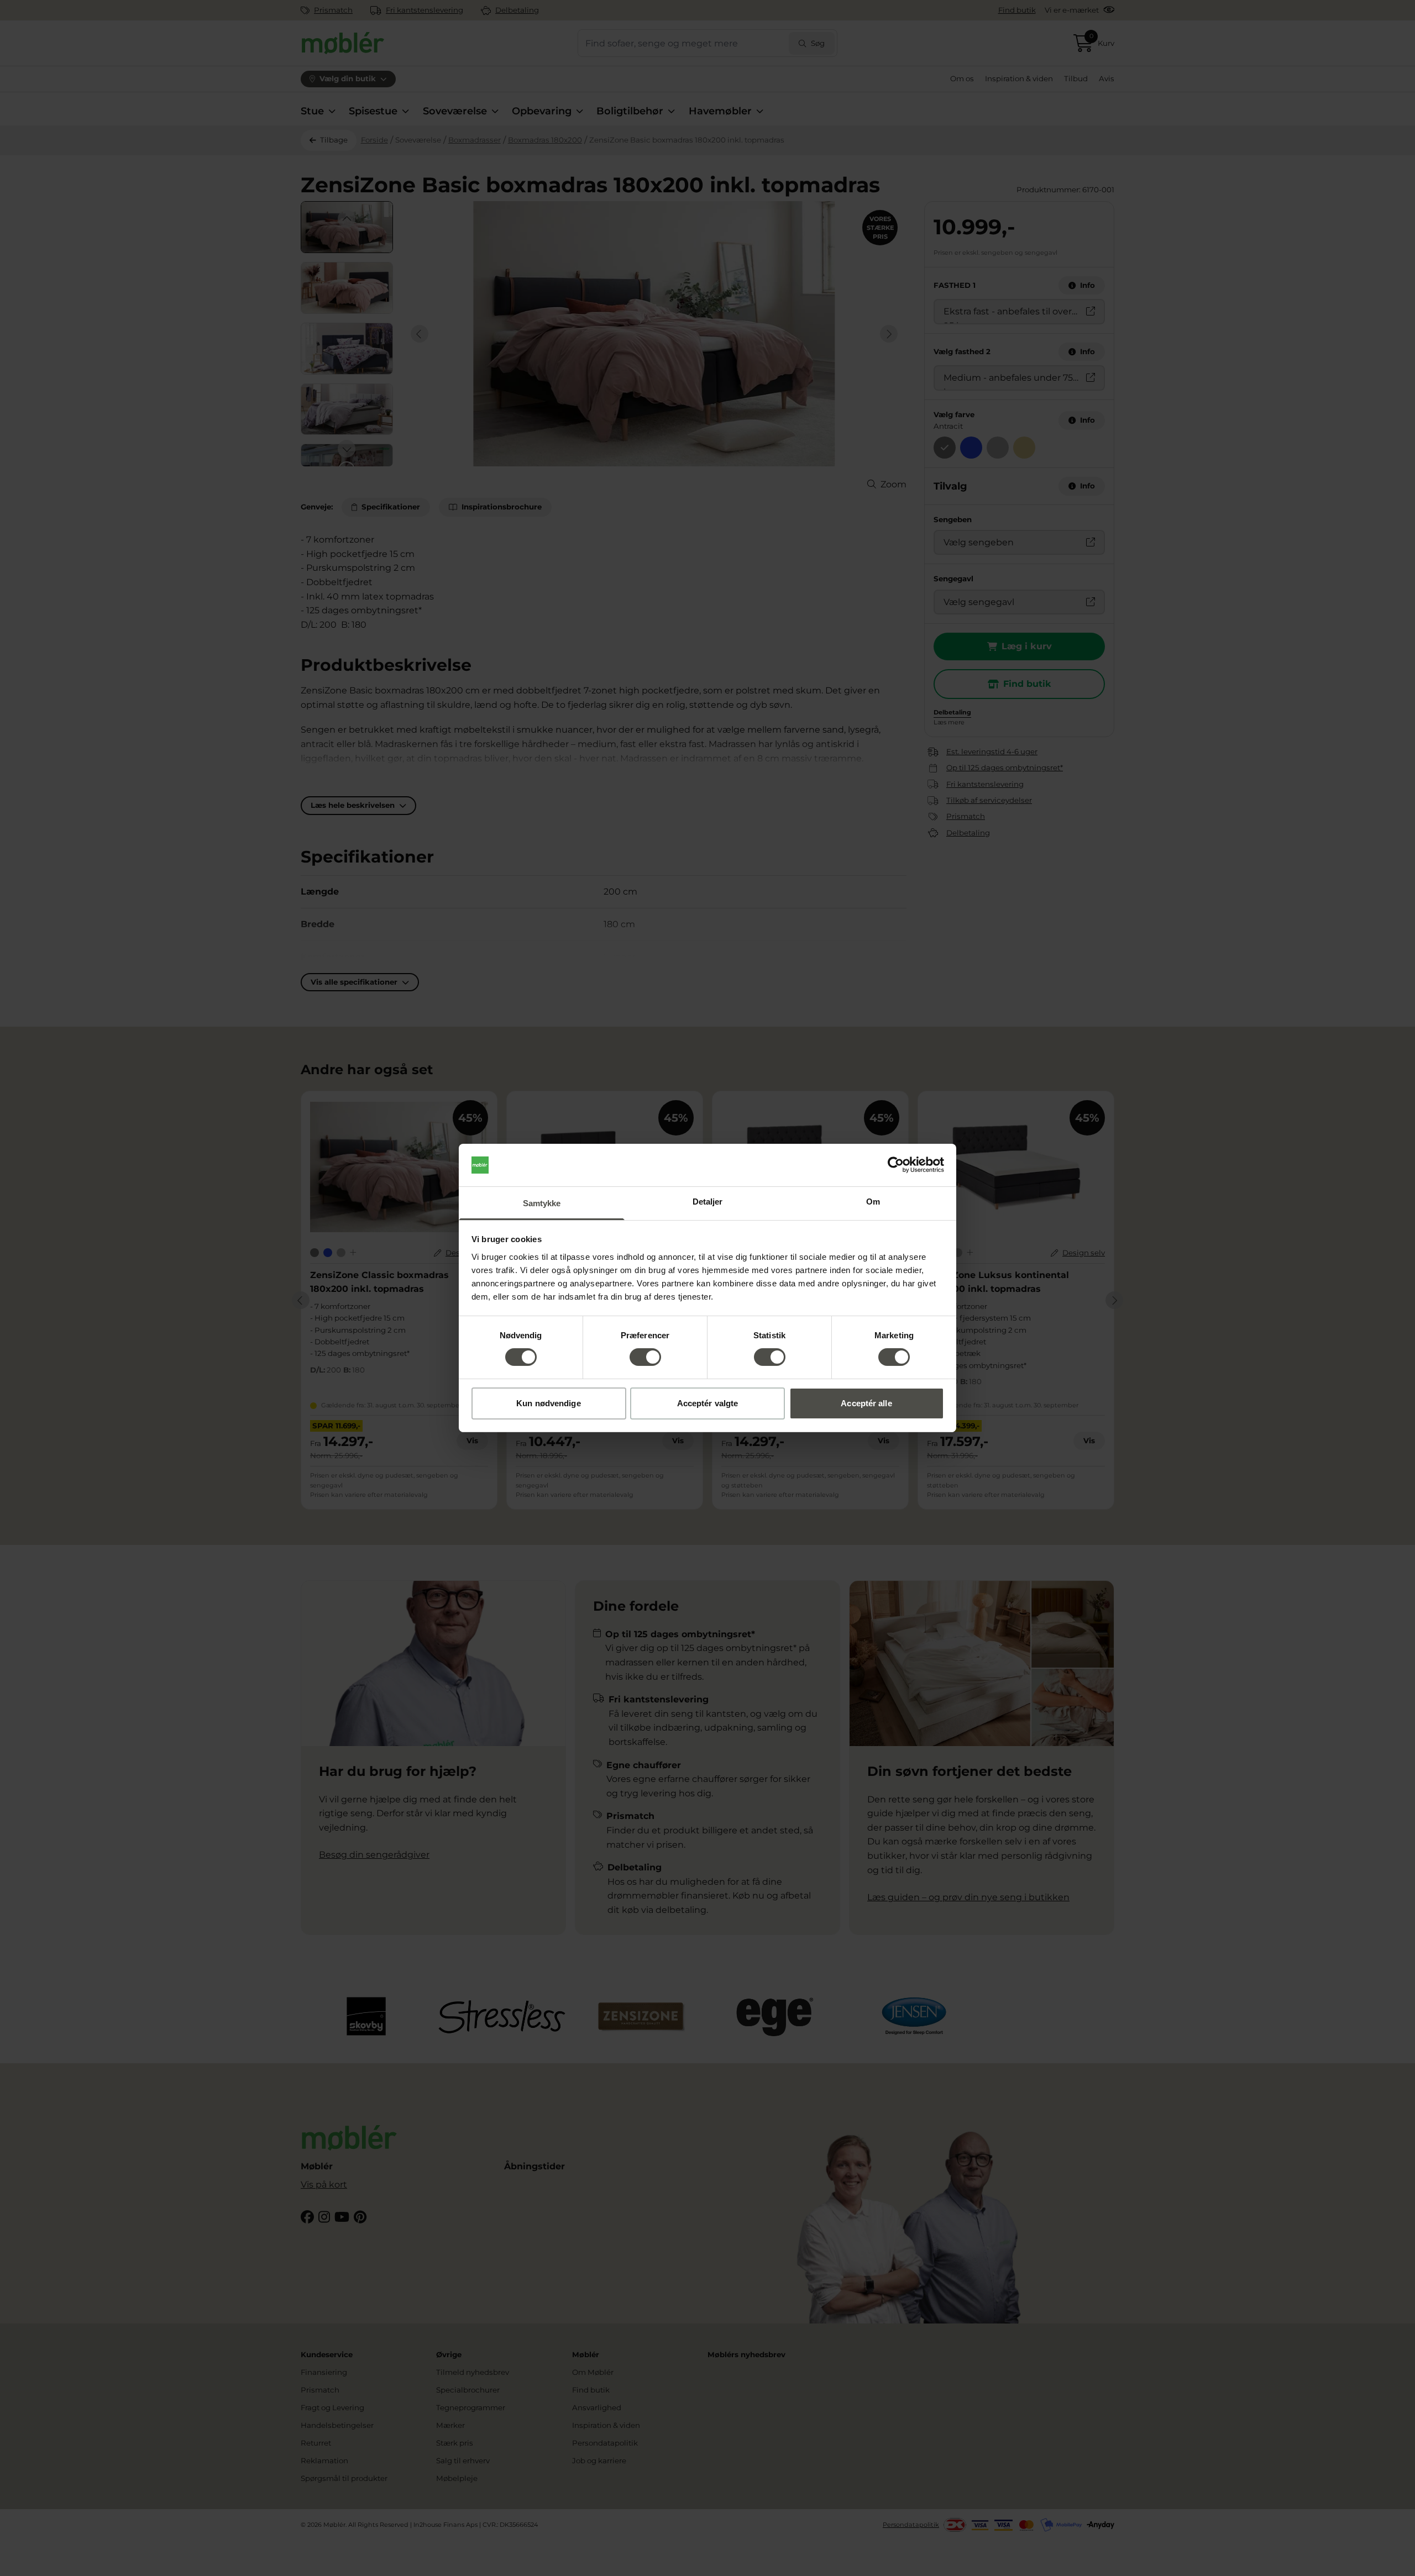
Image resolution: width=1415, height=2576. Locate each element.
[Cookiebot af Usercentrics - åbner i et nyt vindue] (896, 1165)
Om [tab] (873, 1202)
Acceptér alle (866, 1403)
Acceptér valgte (708, 1403)
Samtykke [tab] (542, 1203)
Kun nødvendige (548, 1403)
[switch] (645, 1357)
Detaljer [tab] (708, 1202)
